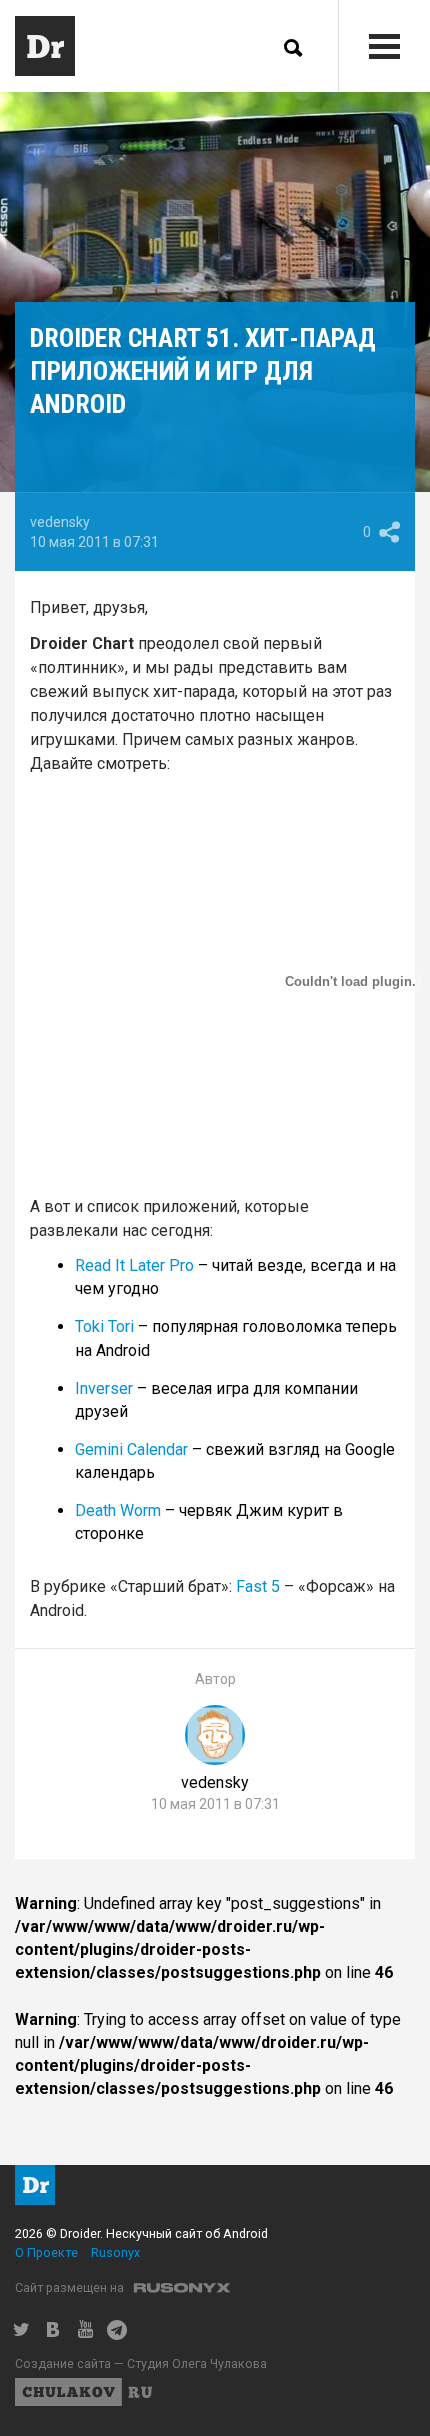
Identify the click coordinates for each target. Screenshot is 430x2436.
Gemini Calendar (131, 1449)
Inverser (104, 1388)
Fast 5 (258, 1586)
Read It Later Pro (134, 1265)
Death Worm (118, 1510)
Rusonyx (115, 2252)
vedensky (60, 522)
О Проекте (46, 2252)
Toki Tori (104, 1326)
